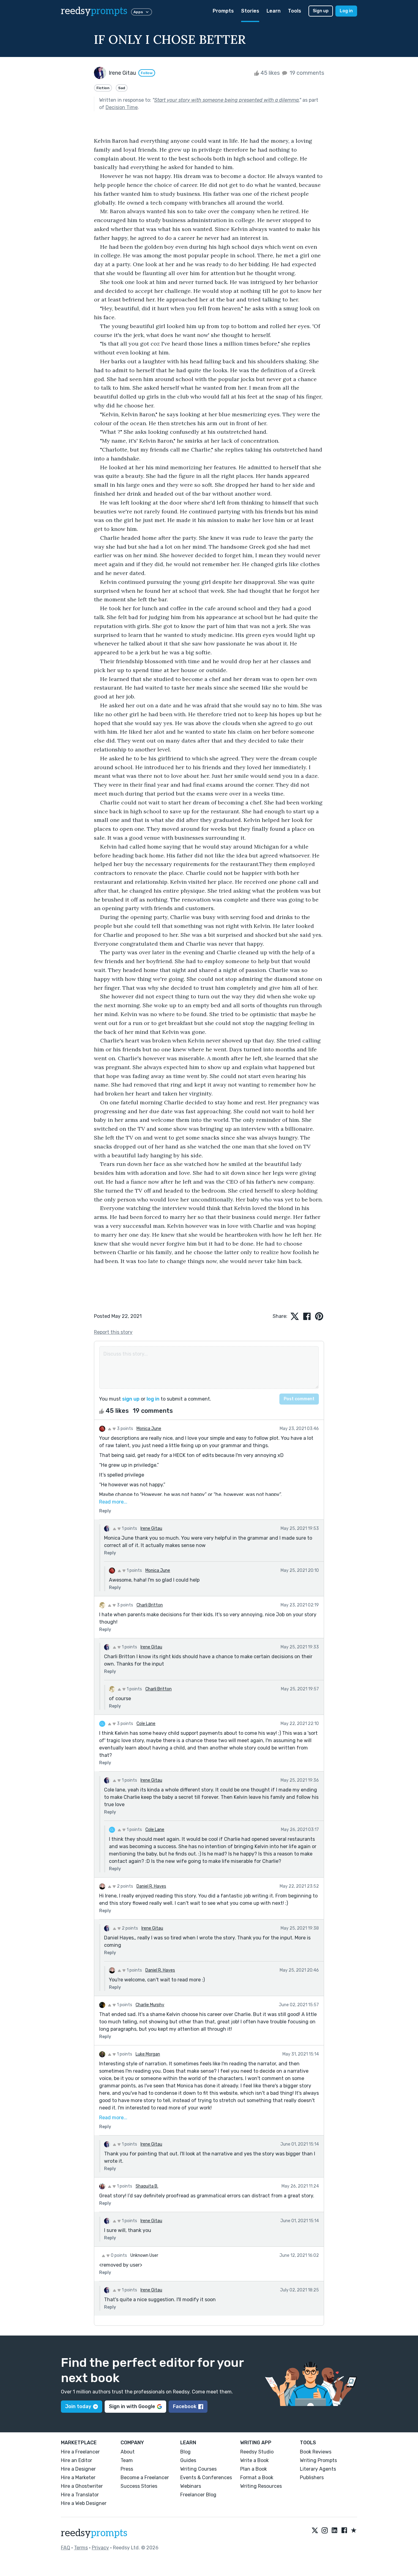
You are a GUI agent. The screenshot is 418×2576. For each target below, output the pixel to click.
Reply (105, 1511)
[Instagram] (325, 2531)
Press (127, 2469)
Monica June (149, 1429)
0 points (118, 2255)
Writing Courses (198, 2469)
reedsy (94, 11)
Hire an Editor (77, 2460)
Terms (81, 2548)
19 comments (306, 73)
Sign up (321, 11)
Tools (295, 11)
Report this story (113, 1332)
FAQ (65, 2548)
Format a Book (257, 2478)
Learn (274, 11)
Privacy (100, 2548)
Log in (346, 11)
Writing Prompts (318, 2460)
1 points (129, 1528)
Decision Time (122, 107)
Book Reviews (316, 2452)
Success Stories (139, 2486)
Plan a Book (254, 2469)
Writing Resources (261, 2486)
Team (127, 2460)
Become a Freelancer (145, 2478)
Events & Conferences (206, 2478)
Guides (188, 2460)
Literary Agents (318, 2469)
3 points (125, 1429)
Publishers (312, 2478)
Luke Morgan (148, 2054)
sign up (131, 1399)
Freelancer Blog (198, 2495)
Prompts (223, 11)
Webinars (191, 2486)
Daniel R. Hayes (151, 1886)
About (128, 2452)
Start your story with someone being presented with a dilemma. (227, 100)
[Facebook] (344, 2531)
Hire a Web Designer (84, 2503)
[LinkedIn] (334, 2531)
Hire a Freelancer (80, 2452)
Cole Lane (146, 1724)
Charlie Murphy (150, 2005)
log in (153, 1399)
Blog (185, 2452)
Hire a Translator (80, 2495)
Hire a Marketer (78, 2478)
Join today (78, 2406)
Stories (250, 11)
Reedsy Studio (257, 2452)
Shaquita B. (147, 2186)
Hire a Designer (78, 2469)
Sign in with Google (132, 2406)
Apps (138, 12)
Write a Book (254, 2460)
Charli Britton (150, 1605)
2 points (125, 1886)
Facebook (185, 2406)
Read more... (113, 1502)
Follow (147, 73)
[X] (315, 2531)
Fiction (103, 88)
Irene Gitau (151, 1528)
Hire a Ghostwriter (82, 2486)
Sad (122, 88)
